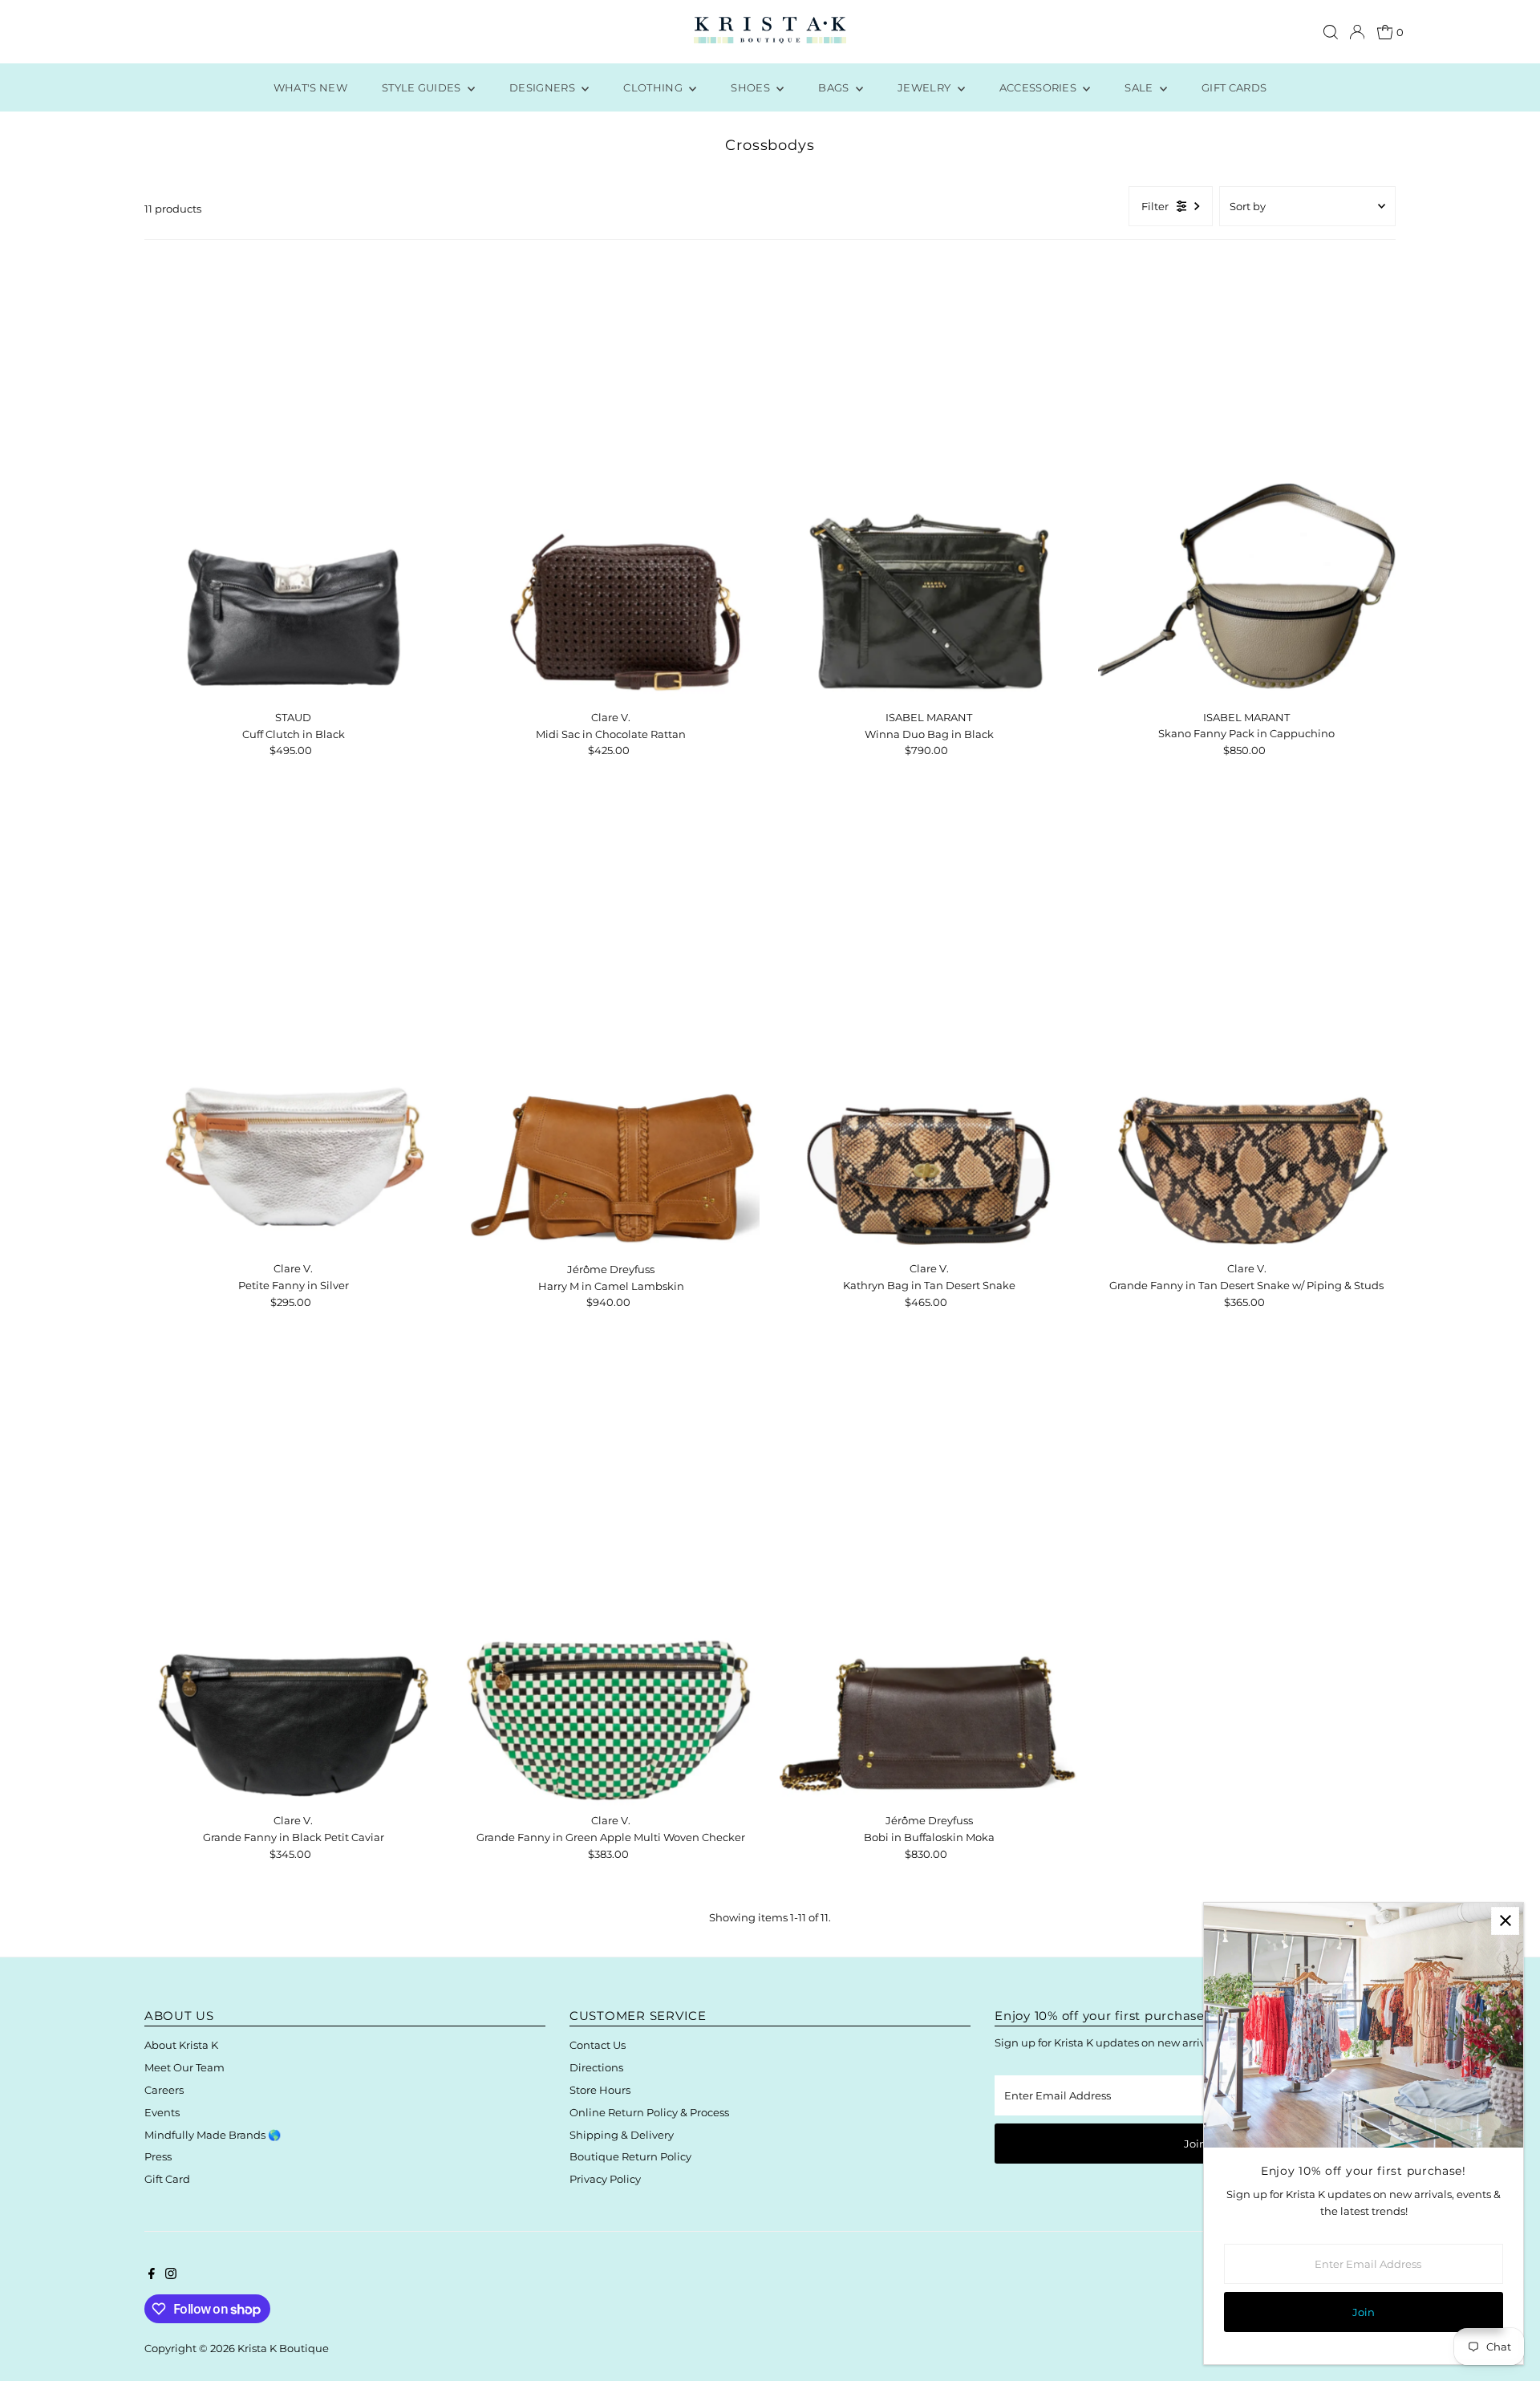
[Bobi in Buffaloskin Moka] (928, 1582)
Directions (596, 2067)
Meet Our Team (184, 2067)
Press (158, 2156)
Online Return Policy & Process (649, 2112)
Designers (543, 87)
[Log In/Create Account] (1357, 32)
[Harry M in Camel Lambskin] (611, 1031)
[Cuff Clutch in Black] (293, 479)
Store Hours (600, 2090)
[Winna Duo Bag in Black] (928, 479)
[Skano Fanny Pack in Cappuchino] (1247, 479)
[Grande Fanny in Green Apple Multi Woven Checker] (611, 1582)
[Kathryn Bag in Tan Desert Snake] (928, 1030)
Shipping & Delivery (622, 2135)
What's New (310, 87)
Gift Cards (1234, 87)
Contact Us (598, 2045)
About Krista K (181, 2045)
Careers (164, 2090)
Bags (835, 87)
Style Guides (423, 87)
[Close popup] (1505, 1921)
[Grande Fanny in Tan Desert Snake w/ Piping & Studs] (1247, 1030)
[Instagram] (171, 2275)
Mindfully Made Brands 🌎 (213, 2135)
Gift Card (167, 2179)
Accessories (1039, 87)
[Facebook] (152, 2275)
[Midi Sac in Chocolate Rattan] (611, 479)
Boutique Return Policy (630, 2156)
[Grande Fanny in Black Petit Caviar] (293, 1582)
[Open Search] (1331, 32)
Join (1195, 2144)
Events (162, 2112)
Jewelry (926, 87)
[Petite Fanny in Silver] (293, 1030)
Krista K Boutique (283, 2348)
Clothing (654, 87)
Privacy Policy (605, 2179)
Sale (1140, 87)
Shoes (752, 87)
